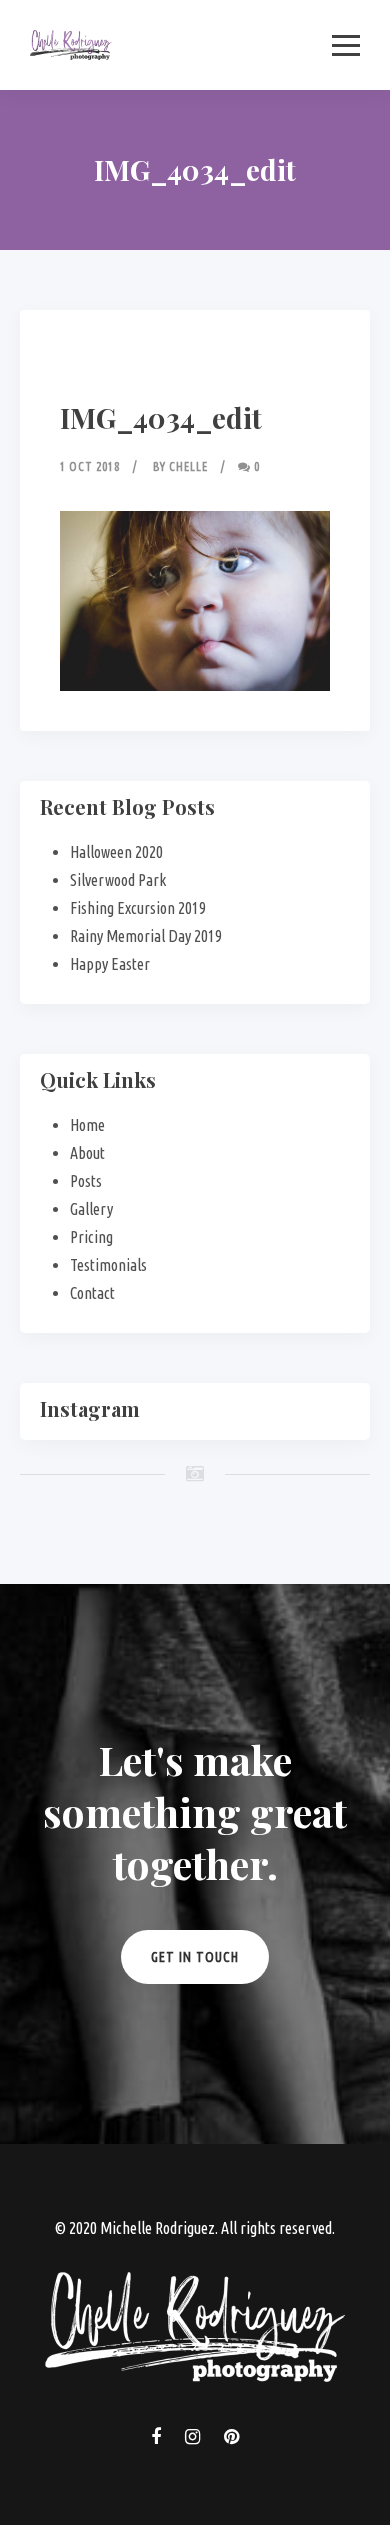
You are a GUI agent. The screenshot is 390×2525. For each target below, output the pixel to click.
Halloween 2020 (116, 852)
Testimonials (108, 1265)
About (87, 1153)
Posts (86, 1181)
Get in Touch (195, 1957)
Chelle (188, 466)
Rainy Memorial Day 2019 (146, 936)
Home (87, 1125)
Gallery (91, 1209)
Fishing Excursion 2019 (138, 908)
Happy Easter (110, 964)
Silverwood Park (118, 880)
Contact (92, 1293)
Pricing (91, 1237)
